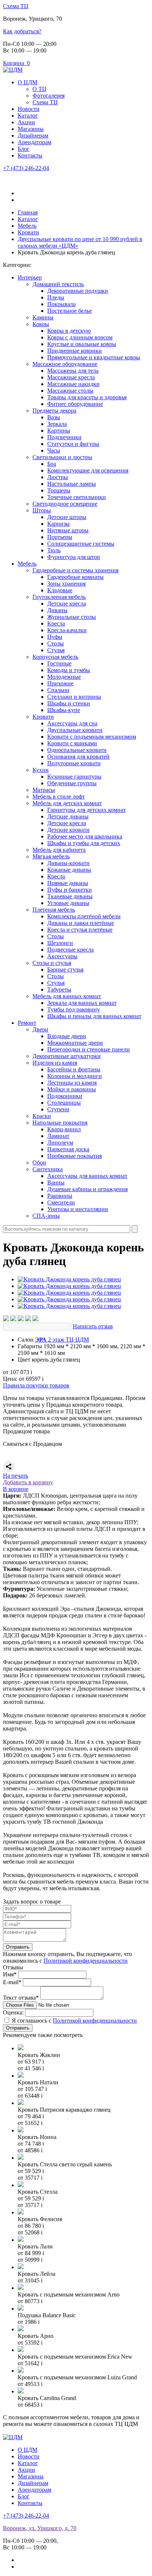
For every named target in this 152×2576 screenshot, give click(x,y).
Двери (40, 1029)
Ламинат (58, 1136)
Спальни (58, 690)
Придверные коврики (75, 351)
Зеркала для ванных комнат (82, 1003)
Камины (43, 317)
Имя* (10, 1974)
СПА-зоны (46, 1216)
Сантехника (48, 1169)
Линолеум (60, 1143)
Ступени (58, 1109)
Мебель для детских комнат (67, 803)
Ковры (41, 324)
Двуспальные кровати (75, 730)
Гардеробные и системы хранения (75, 570)
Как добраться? (22, 31)
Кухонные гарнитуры (74, 777)
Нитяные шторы (68, 530)
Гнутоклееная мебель (59, 597)
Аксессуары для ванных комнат (87, 1176)
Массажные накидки (73, 384)
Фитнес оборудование (75, 404)
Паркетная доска (68, 1149)
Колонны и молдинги (75, 1076)
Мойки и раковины (72, 1089)
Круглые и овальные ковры (82, 344)
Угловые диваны (68, 903)
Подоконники (65, 1096)
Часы (54, 450)
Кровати (43, 717)
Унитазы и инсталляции (78, 1209)
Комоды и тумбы (69, 670)
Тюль (54, 550)
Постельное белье (70, 311)
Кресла (56, 623)
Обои (39, 1162)
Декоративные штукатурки (67, 1056)
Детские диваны (68, 816)
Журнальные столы (72, 617)
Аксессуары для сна (72, 723)
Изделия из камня (55, 1063)
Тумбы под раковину (74, 1009)
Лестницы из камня (72, 1083)
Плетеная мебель (54, 910)
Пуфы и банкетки (70, 890)
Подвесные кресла (70, 950)
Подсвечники (64, 437)
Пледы (56, 297)
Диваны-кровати (68, 863)
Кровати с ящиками (72, 743)
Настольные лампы (72, 484)
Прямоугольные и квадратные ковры (94, 357)
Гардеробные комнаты (75, 577)
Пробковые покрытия (75, 1156)
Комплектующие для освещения (88, 470)
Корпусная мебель (55, 657)
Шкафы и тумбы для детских (84, 843)
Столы (56, 643)
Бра (52, 464)
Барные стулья (65, 970)
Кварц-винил (64, 1129)
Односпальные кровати (77, 750)
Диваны (57, 610)
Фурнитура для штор (74, 557)
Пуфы (55, 637)
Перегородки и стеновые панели (89, 1049)
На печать (15, 1476)
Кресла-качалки (67, 630)
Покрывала (61, 304)
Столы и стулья (52, 963)
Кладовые (60, 590)
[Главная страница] (13, 70)
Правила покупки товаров (36, 1385)
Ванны (56, 1182)
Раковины (60, 1196)
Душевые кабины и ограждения (87, 1189)
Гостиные (59, 663)
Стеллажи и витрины (74, 697)
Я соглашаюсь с (74, 2021)
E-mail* (12, 1982)
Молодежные (64, 677)
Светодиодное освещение (65, 504)
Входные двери (67, 1036)
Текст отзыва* (21, 1998)
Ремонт (27, 1023)
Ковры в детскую (69, 331)
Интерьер (30, 277)
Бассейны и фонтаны (74, 1069)
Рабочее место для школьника (85, 836)
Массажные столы (70, 391)
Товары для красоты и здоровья (87, 397)
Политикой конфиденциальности (86, 1961)
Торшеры (59, 490)
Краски (42, 1116)
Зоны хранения (66, 584)
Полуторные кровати (74, 763)
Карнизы (58, 524)
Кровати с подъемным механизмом (92, 737)
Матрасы (44, 790)
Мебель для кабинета (59, 850)
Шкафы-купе (64, 710)
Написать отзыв (93, 1326)
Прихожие (60, 683)
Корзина (16, 63)
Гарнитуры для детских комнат (87, 810)
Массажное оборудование (65, 364)
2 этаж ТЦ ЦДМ (62, 1340)
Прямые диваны (68, 883)
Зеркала (57, 424)
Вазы (54, 417)
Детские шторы (67, 517)
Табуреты (59, 989)
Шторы (42, 510)
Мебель (27, 564)
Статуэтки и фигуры (73, 444)
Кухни (41, 770)
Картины (59, 431)
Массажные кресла (71, 377)
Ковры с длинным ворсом (80, 337)
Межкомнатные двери (75, 1043)
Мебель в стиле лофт (59, 796)
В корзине (16, 1489)
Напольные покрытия (60, 1123)
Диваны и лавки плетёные (81, 923)
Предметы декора (54, 411)
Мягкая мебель (51, 856)
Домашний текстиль (58, 284)
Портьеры (60, 537)
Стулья (56, 650)
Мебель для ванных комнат (67, 996)
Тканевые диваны (70, 896)
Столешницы (64, 1103)
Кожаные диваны (69, 870)
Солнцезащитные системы (81, 544)
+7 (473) (26, 168)
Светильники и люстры (62, 457)
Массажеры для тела (73, 371)
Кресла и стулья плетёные (80, 930)
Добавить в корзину (28, 1482)
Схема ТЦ (16, 6)
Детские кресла (67, 604)
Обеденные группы (72, 783)
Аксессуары (62, 956)
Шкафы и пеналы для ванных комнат (94, 1016)
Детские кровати (68, 830)
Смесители (61, 1202)
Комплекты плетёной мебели (84, 916)
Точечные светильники (77, 497)
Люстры (58, 477)
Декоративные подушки (78, 291)
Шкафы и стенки (69, 703)
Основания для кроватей (78, 757)
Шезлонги (60, 943)
